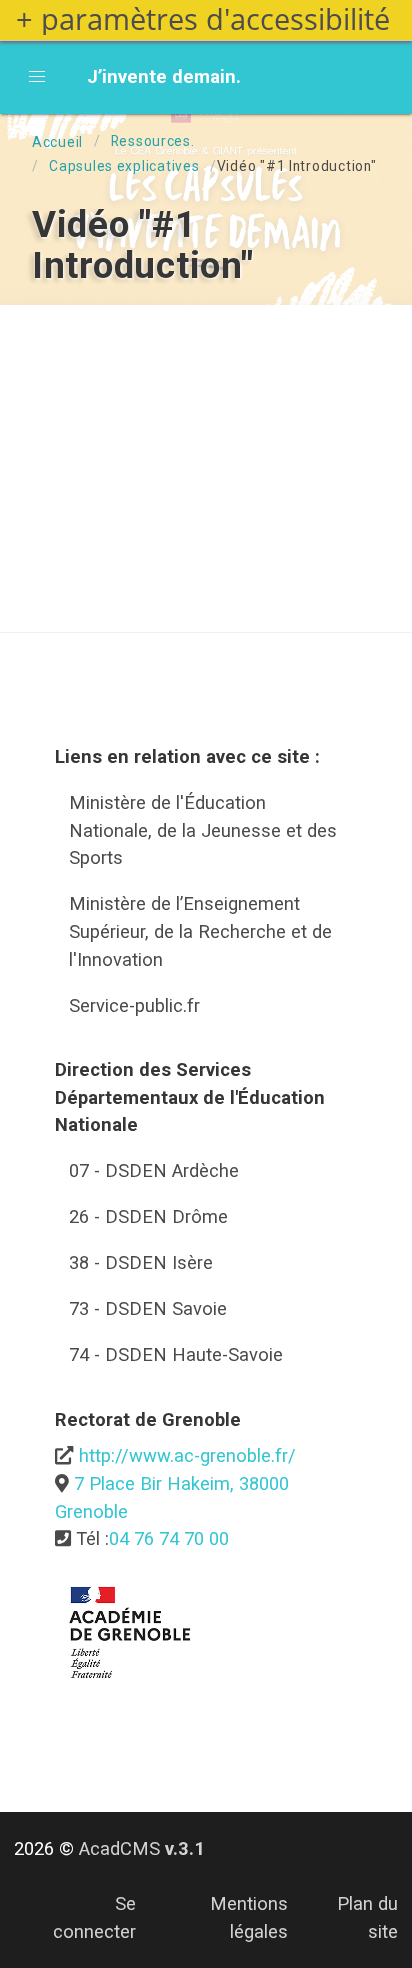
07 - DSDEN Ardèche (154, 1170)
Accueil (57, 142)
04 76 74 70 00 (169, 1538)
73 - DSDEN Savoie (148, 1308)
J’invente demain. (164, 76)
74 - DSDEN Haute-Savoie (176, 1354)
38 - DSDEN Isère (141, 1262)
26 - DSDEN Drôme (148, 1216)
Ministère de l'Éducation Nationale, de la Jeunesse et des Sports (203, 830)
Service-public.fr (134, 1005)
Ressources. (153, 141)
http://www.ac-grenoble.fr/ (187, 1455)
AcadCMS (142, 1848)
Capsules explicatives (124, 166)
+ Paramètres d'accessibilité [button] (203, 19)
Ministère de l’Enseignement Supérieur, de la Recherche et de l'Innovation (200, 931)
